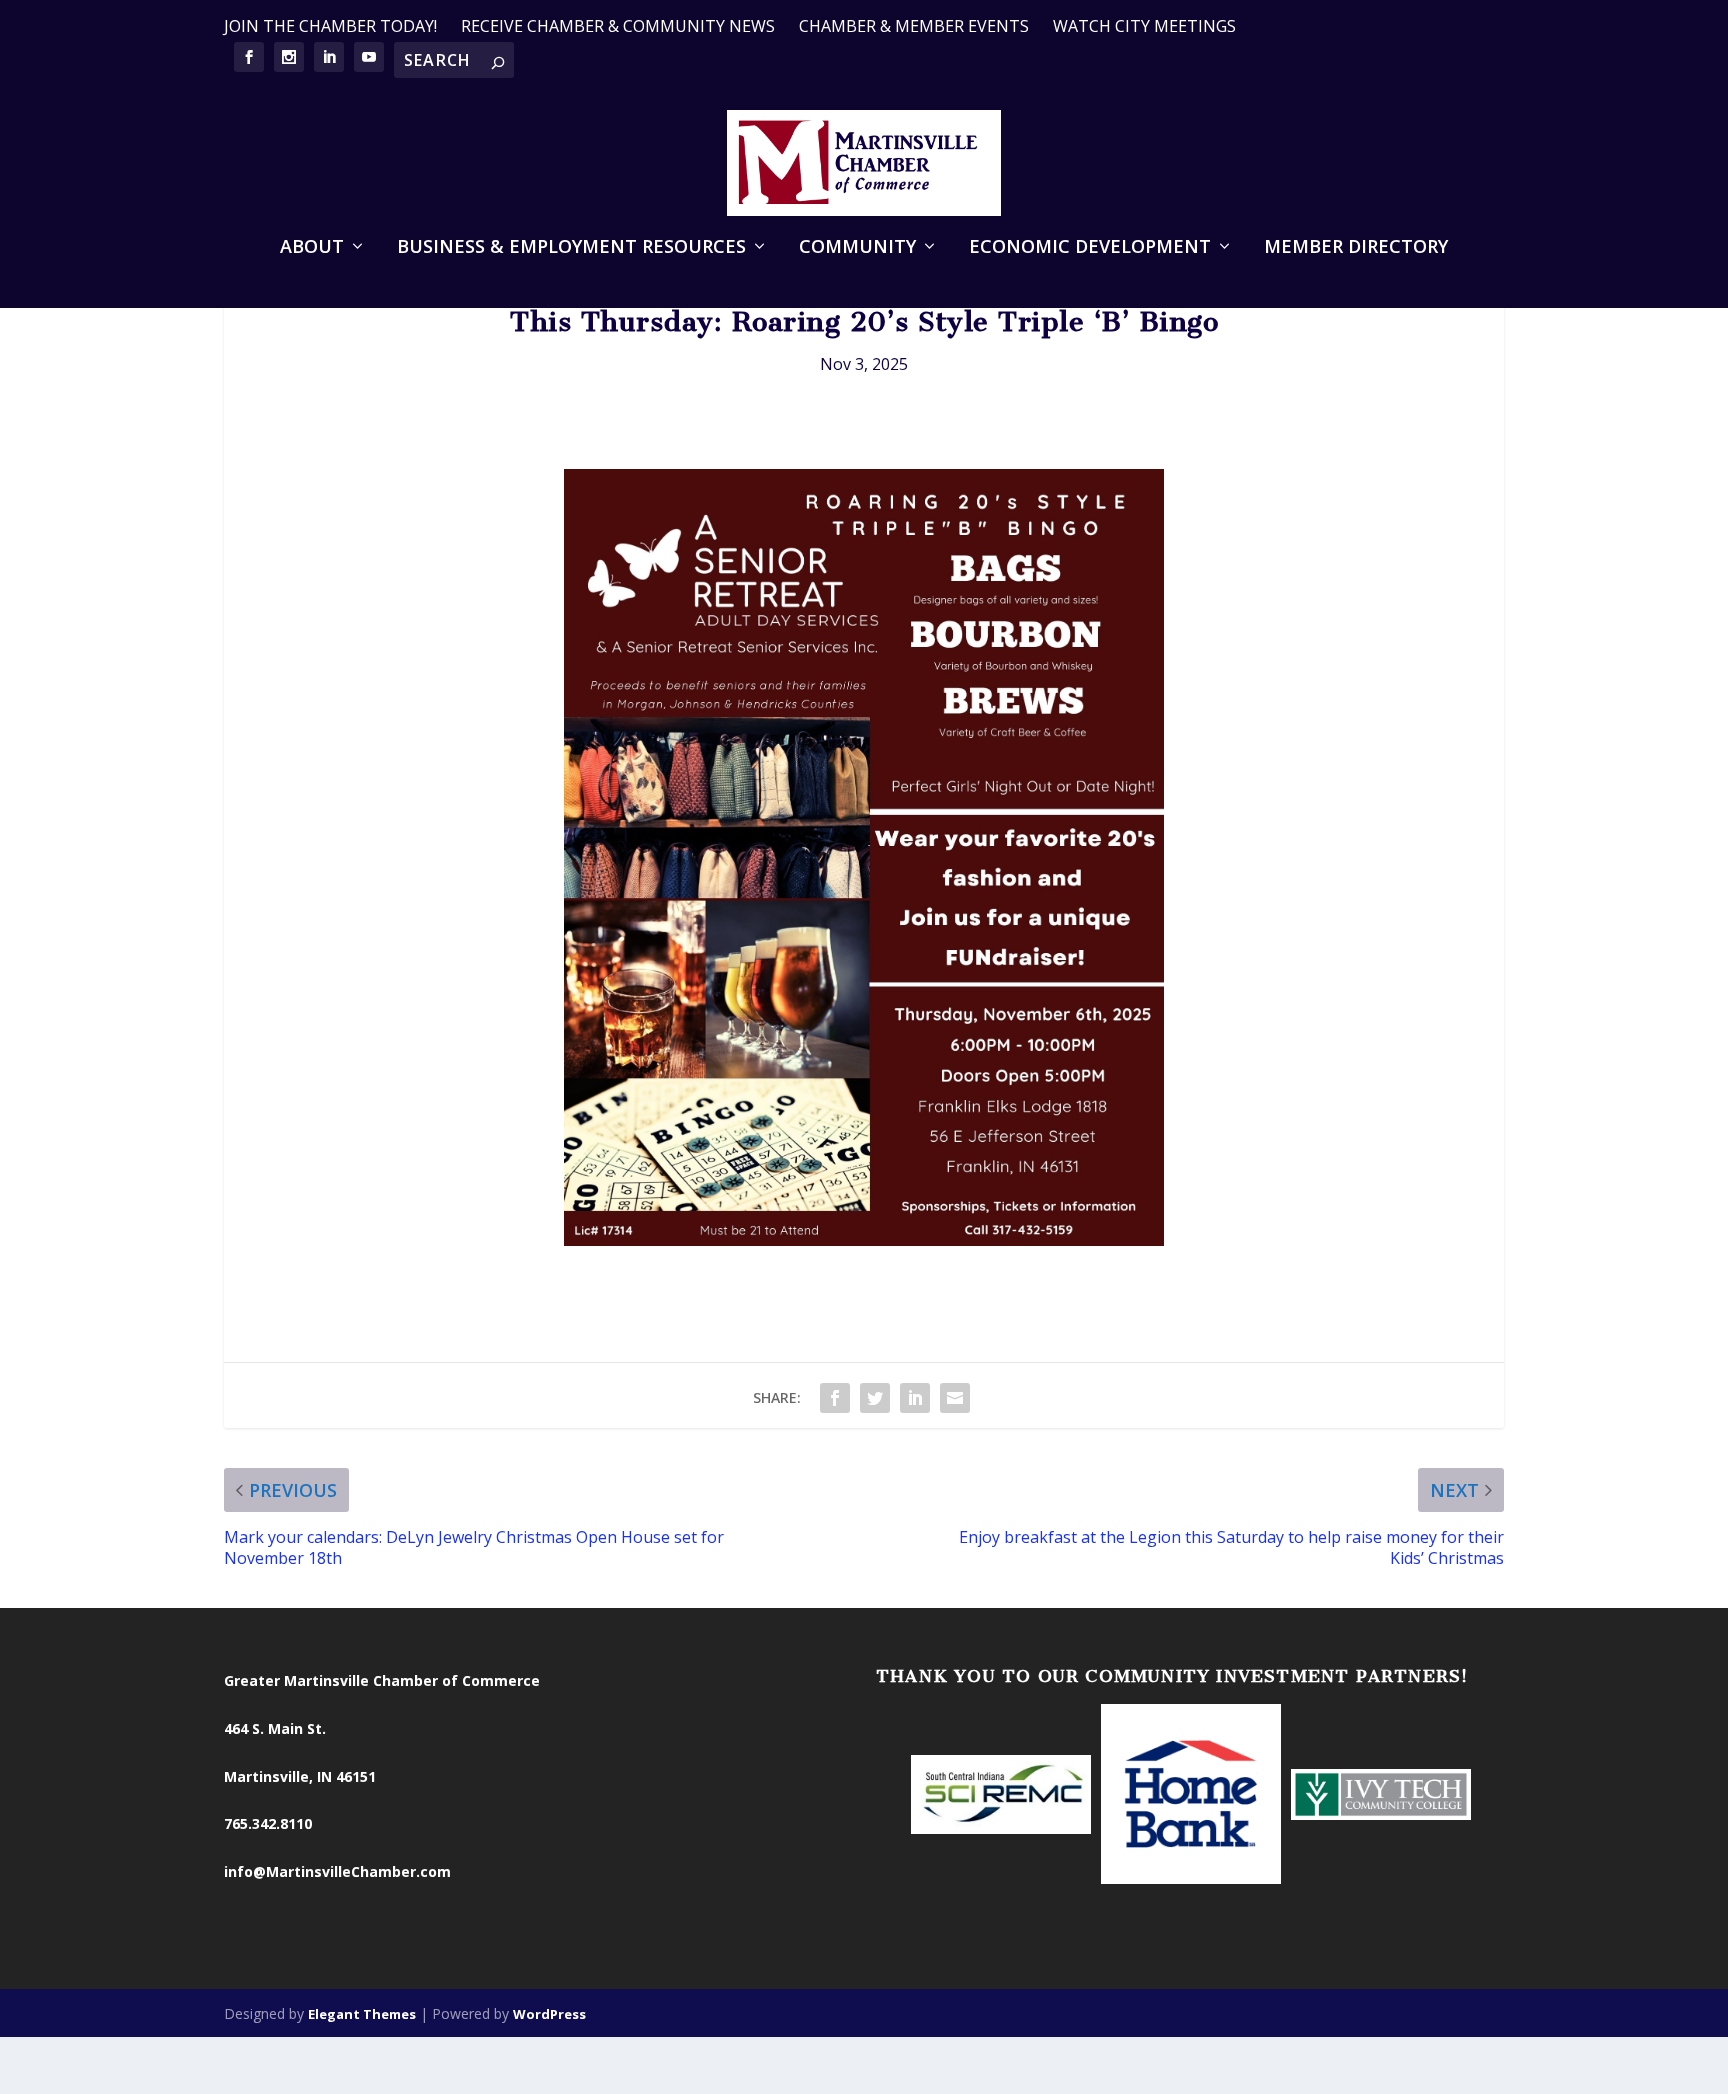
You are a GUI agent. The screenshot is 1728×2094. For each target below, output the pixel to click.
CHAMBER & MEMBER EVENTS (914, 26)
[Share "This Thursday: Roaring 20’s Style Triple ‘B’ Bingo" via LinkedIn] (915, 1398)
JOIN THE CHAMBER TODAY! (330, 26)
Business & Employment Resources (571, 248)
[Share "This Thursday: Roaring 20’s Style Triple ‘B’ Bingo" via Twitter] (875, 1398)
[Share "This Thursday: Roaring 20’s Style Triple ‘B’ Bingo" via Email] (955, 1398)
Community (857, 248)
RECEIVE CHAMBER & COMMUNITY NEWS (618, 26)
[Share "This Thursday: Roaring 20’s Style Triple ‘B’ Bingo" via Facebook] (835, 1398)
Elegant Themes (362, 2014)
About (312, 248)
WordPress (549, 2014)
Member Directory (1356, 248)
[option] (1001, 1796)
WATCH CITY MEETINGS (1144, 26)
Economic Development (1090, 248)
